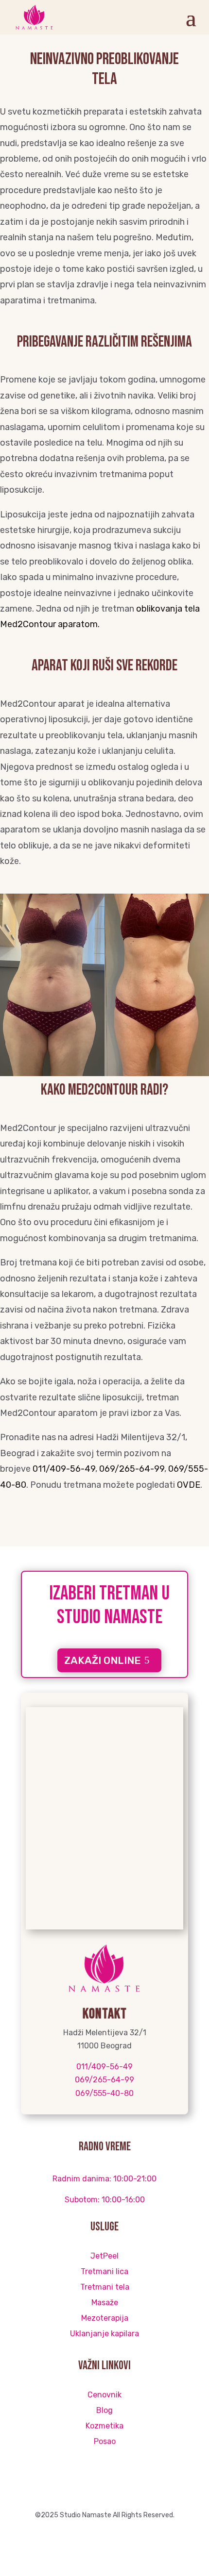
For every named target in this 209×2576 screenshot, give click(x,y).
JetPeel (104, 2256)
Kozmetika (104, 2426)
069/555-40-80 (104, 2093)
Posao (105, 2441)
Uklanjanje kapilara (104, 2334)
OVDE (189, 1485)
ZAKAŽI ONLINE (103, 1660)
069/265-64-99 (132, 1469)
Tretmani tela (105, 2287)
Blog (104, 2410)
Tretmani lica (104, 2271)
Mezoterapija (105, 2318)
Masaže (105, 2302)
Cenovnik (104, 2395)
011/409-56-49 (64, 1469)
